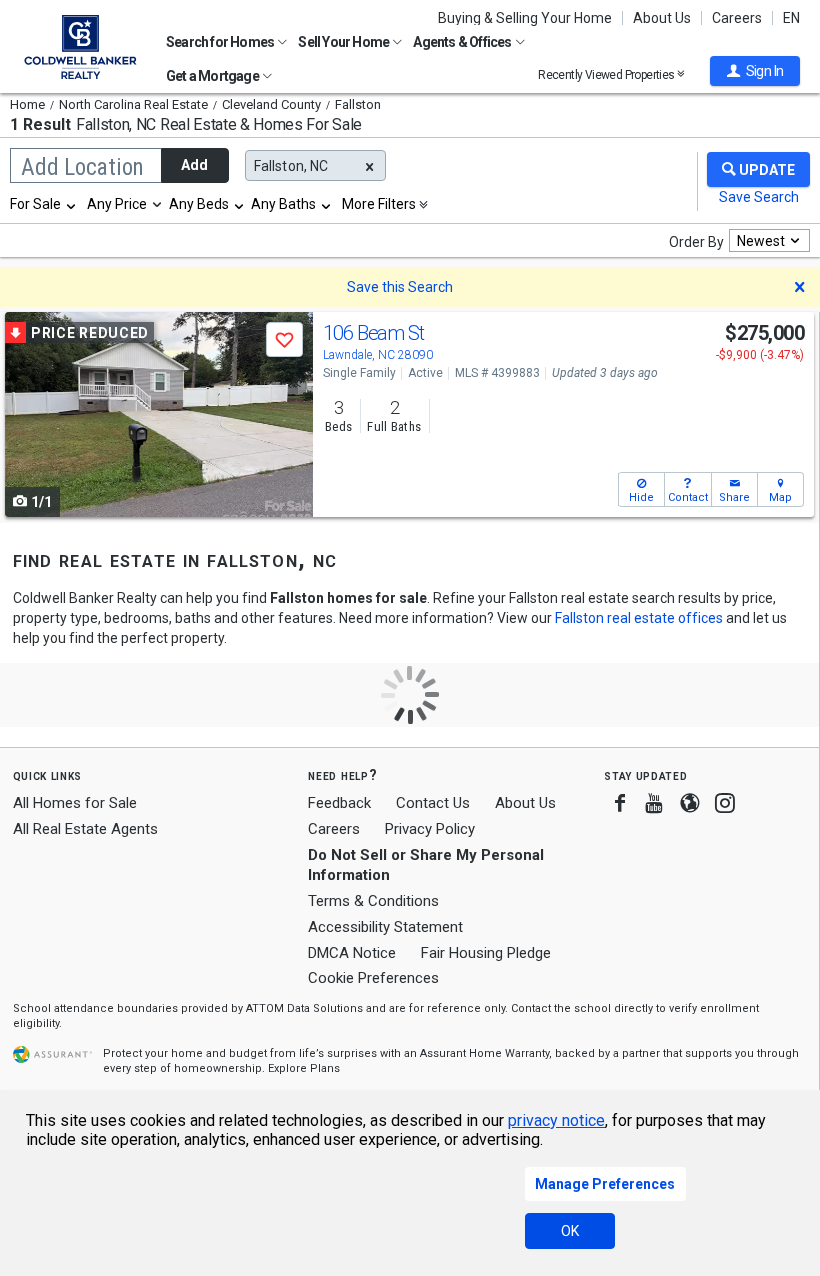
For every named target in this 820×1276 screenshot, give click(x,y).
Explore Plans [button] (304, 1068)
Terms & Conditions (373, 901)
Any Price (117, 204)
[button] (755, 71)
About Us (662, 18)
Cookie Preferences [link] (373, 978)
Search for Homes (221, 42)
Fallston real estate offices (639, 618)
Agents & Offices (463, 42)
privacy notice (556, 1120)
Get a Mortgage (213, 76)
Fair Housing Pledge (486, 953)
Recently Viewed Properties (607, 74)
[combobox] (44, 204)
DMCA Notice (352, 953)
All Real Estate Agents (85, 829)
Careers (737, 18)
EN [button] (791, 18)
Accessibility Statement (385, 927)
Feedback (339, 803)
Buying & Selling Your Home (525, 18)
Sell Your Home (344, 42)
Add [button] (194, 165)
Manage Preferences (605, 1184)
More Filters (379, 204)
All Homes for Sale (75, 803)
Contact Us (433, 803)
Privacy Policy (430, 829)
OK (570, 1231)
